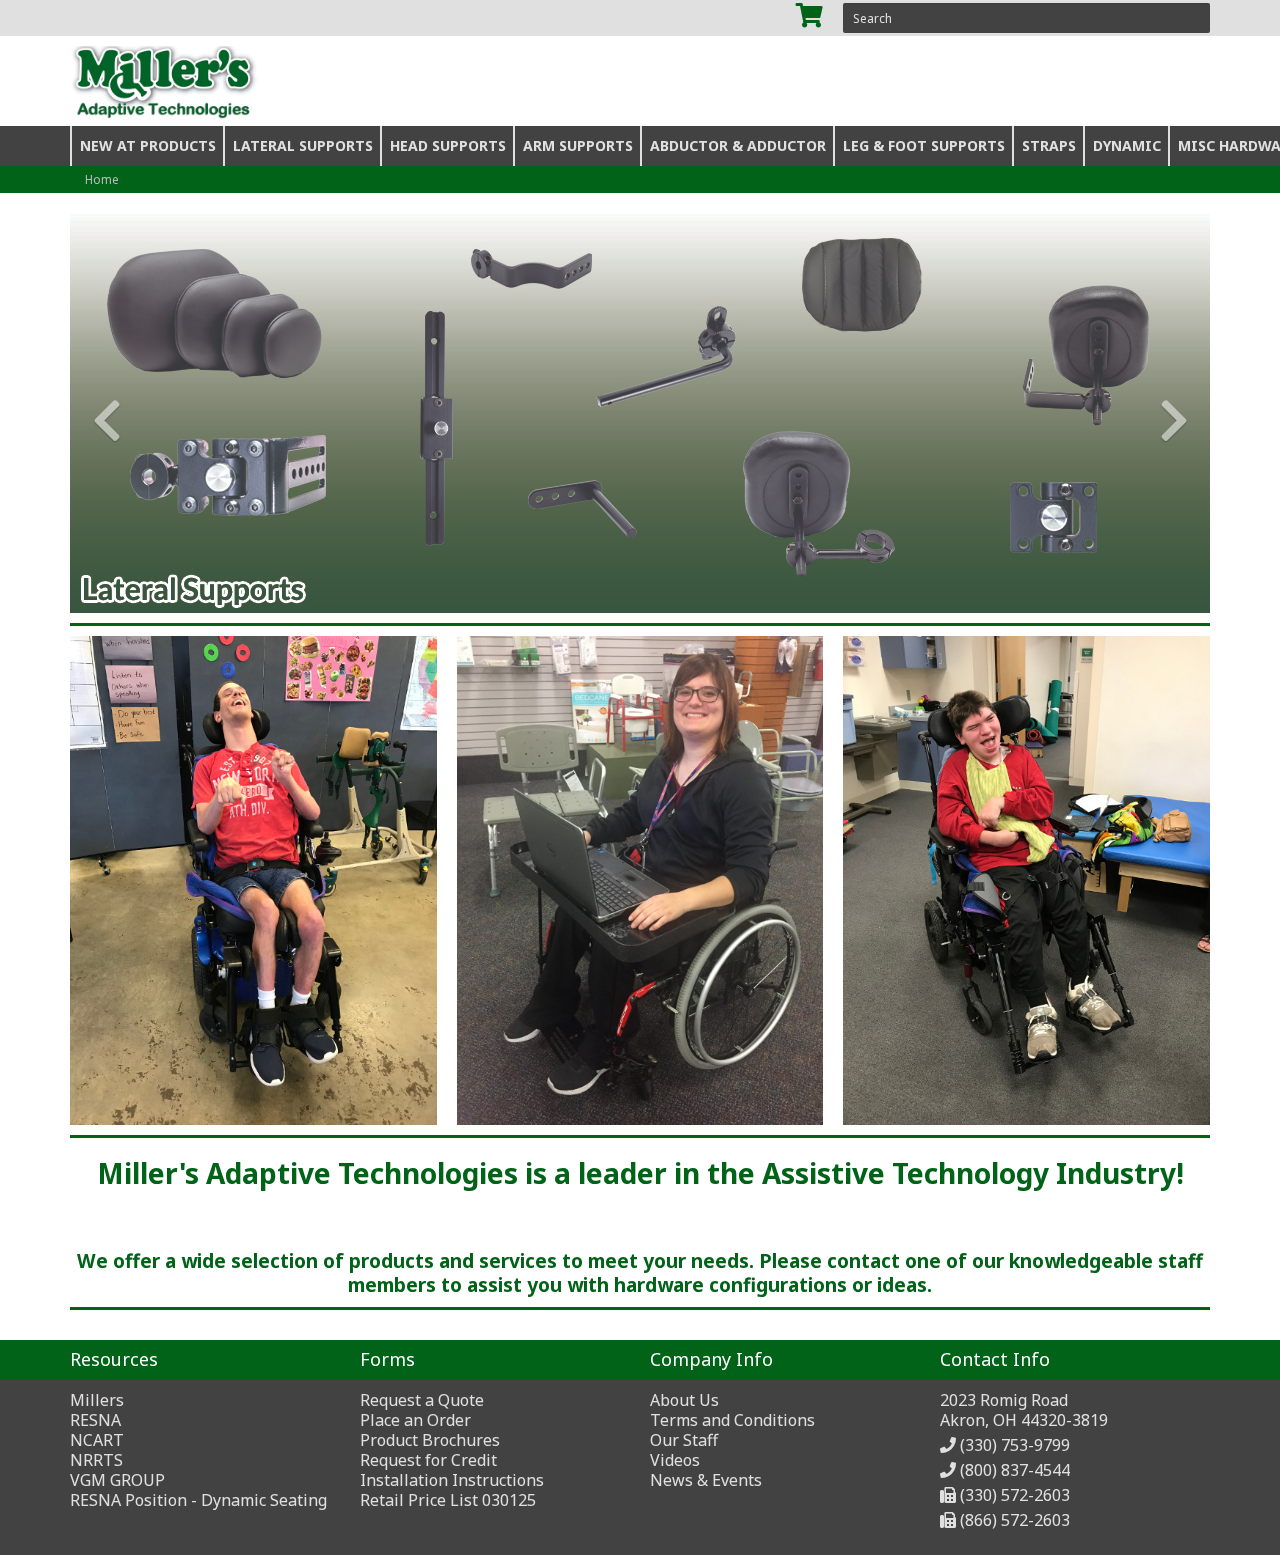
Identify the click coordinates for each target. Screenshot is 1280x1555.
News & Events (706, 1480)
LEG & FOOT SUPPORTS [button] (924, 145)
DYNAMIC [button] (1127, 145)
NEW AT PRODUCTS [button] (148, 145)
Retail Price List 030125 (448, 1500)
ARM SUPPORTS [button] (578, 145)
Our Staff (684, 1440)
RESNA (95, 1420)
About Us (684, 1400)
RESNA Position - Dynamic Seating (198, 1500)
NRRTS (96, 1460)
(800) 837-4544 (1015, 1470)
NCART (97, 1440)
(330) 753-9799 (1015, 1445)
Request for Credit (428, 1460)
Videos (675, 1460)
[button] (98, 413)
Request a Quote (422, 1400)
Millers (97, 1400)
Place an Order (415, 1420)
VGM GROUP (117, 1480)
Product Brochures (430, 1440)
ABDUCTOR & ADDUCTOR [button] (738, 145)
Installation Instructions (452, 1480)
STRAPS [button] (1049, 145)
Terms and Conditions (732, 1420)
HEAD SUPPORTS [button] (448, 145)
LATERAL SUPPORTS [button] (303, 145)
